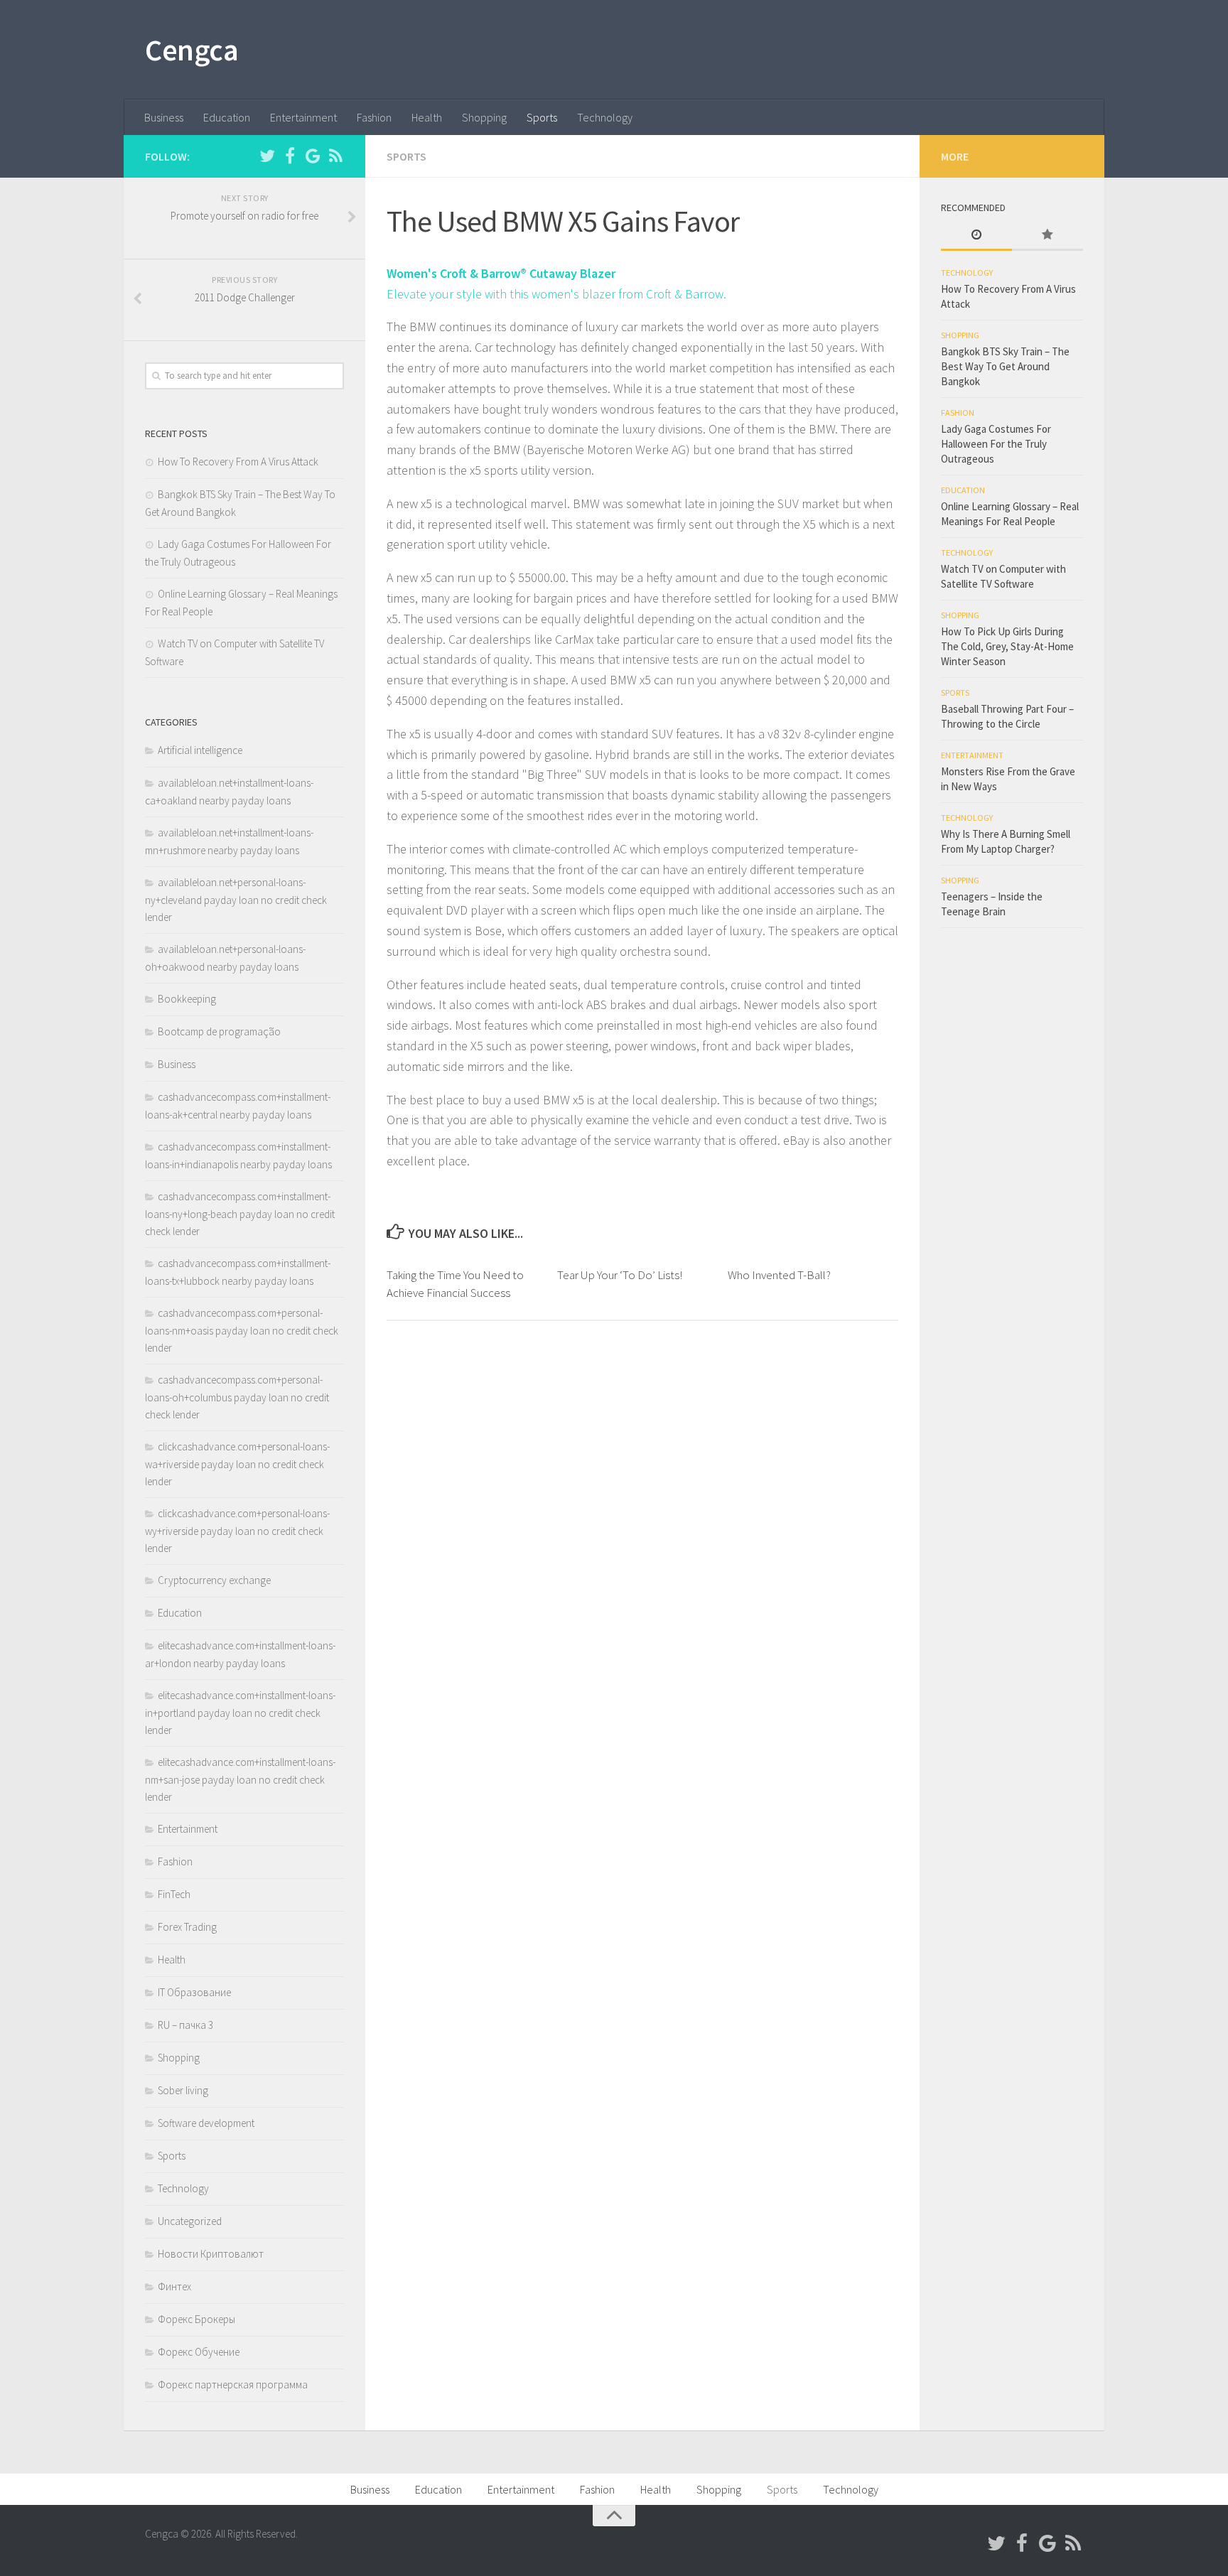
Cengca (192, 50)
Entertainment (303, 117)
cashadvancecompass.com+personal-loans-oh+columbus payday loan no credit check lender (237, 1397)
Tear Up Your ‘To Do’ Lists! (620, 1275)
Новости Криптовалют (211, 2254)
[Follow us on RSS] (335, 156)
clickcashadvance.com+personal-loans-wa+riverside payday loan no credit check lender (237, 1464)
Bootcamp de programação (219, 1031)
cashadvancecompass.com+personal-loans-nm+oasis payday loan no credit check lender (242, 1330)
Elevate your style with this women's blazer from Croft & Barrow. (556, 294)
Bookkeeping (187, 999)
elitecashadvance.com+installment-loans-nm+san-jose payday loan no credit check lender (240, 1779)
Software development (206, 2123)
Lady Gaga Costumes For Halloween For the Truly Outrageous (996, 444)
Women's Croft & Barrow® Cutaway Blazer (501, 273)
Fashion (374, 117)
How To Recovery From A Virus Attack (238, 462)
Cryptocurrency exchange (214, 1580)
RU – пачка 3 (185, 2025)
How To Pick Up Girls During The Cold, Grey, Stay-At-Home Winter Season (1007, 646)
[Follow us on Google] (313, 156)
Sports (542, 117)
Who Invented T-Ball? (779, 1275)
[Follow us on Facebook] (290, 156)
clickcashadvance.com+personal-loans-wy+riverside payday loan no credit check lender (237, 1531)
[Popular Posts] (1047, 236)
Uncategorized (190, 2221)
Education (227, 117)
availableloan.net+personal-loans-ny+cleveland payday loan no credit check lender (236, 900)
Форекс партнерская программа (233, 2384)
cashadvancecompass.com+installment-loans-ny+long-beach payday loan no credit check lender (240, 1214)
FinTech (174, 1894)
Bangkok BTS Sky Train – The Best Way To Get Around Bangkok (1005, 366)
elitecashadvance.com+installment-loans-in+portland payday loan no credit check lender (240, 1713)
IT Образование (194, 1992)
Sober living (183, 2090)
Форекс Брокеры (196, 2319)
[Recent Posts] (976, 236)
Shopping (484, 117)
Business (164, 117)
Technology (605, 117)
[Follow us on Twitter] (267, 156)
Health (427, 117)
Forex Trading (187, 1927)
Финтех (174, 2286)
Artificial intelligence (200, 750)
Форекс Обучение (199, 2352)
